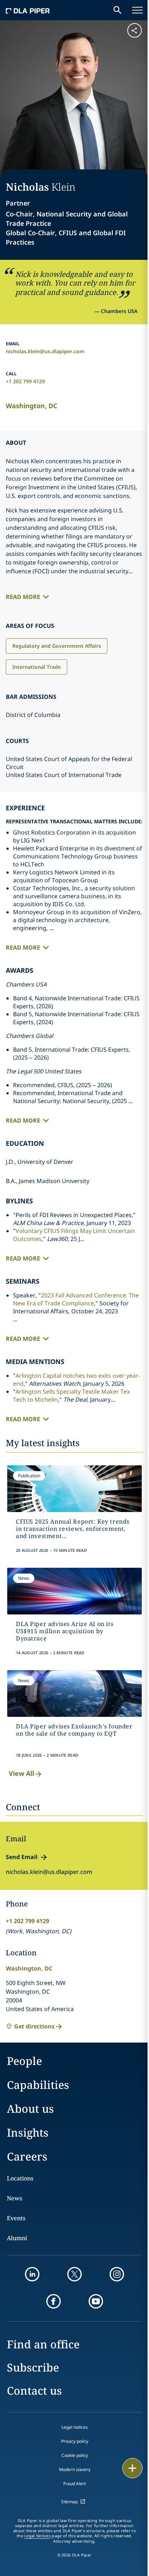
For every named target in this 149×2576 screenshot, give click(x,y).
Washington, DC (31, 406)
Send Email (22, 1857)
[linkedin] (32, 2274)
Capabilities (38, 2085)
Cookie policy (75, 2455)
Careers (27, 2156)
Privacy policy (75, 2441)
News (14, 2198)
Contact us (34, 2391)
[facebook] (54, 2301)
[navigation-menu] (137, 10)
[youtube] (96, 2301)
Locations (20, 2178)
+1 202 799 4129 (25, 381)
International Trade (37, 667)
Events (16, 2218)
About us (30, 2109)
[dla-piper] (28, 10)
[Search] (118, 10)
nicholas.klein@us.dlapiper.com (45, 351)
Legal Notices (37, 2536)
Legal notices (75, 2427)
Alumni (17, 2238)
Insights (28, 2132)
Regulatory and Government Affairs (57, 646)
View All (21, 1773)
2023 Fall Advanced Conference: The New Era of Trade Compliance (76, 1299)
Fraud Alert (74, 2484)
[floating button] (132, 2468)
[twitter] (74, 2274)
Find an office (43, 2344)
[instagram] (117, 2274)
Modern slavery (75, 2469)
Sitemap (69, 2502)
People (24, 2061)
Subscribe (33, 2367)
